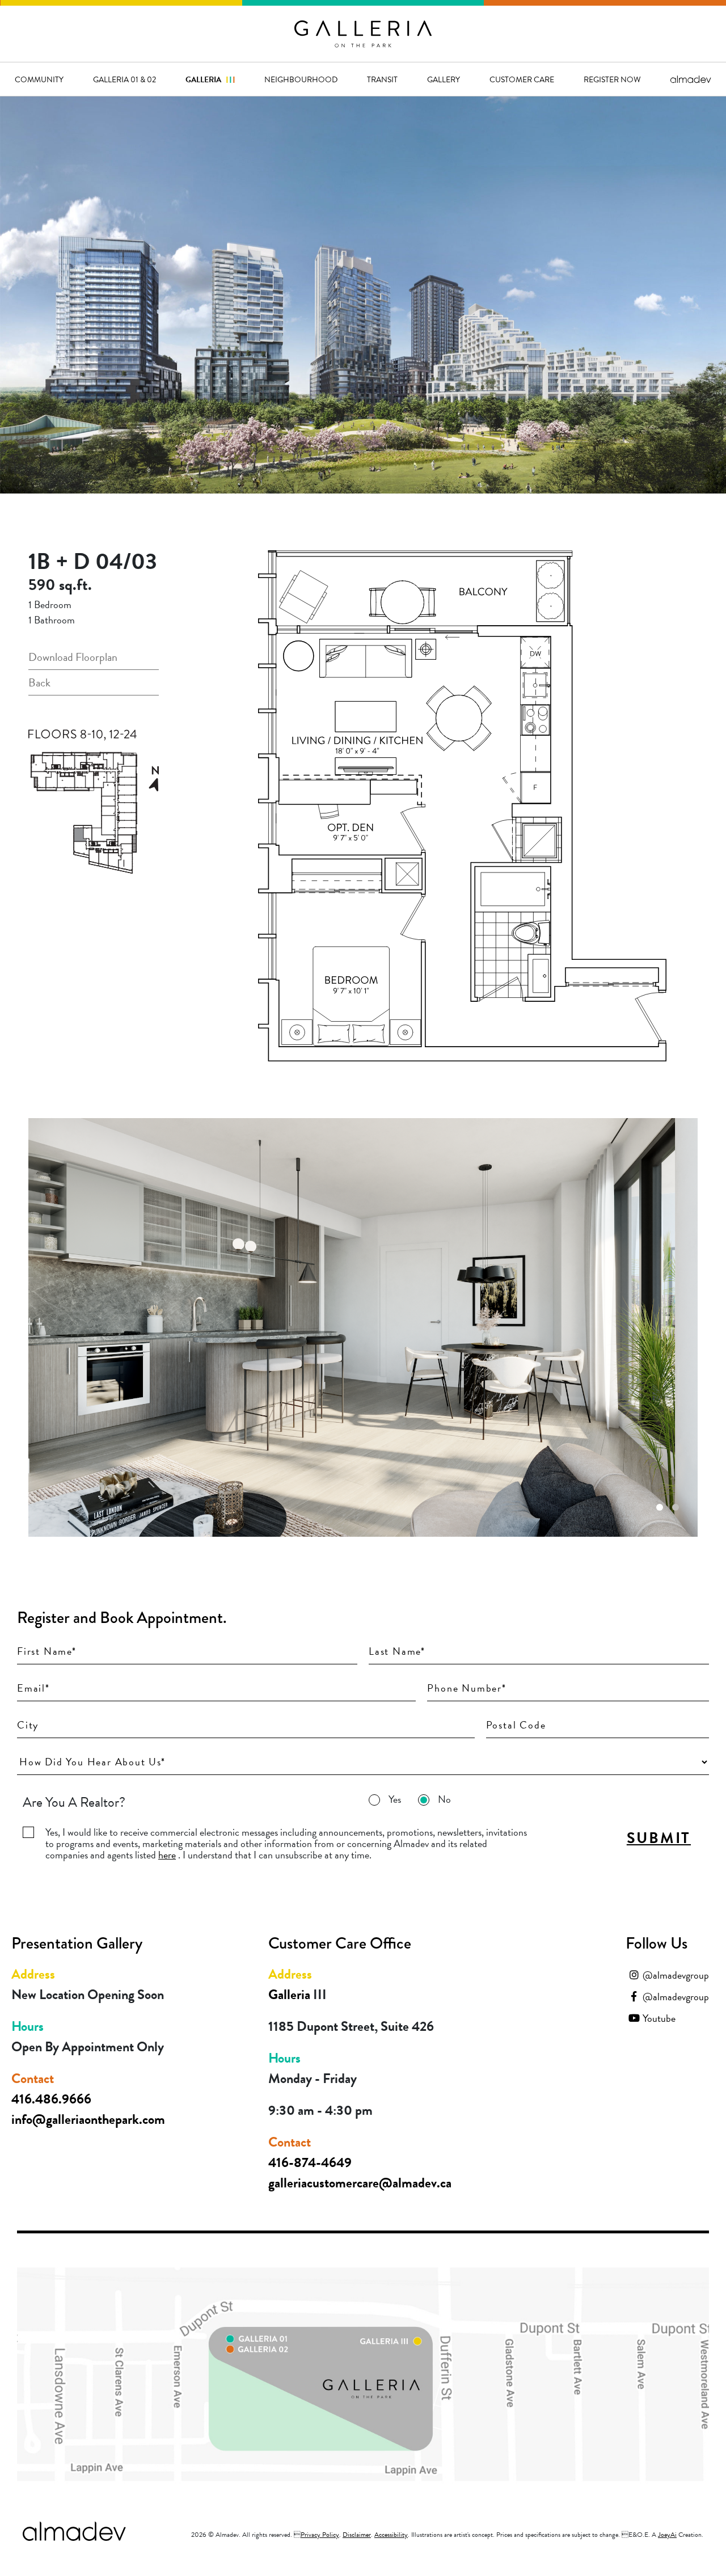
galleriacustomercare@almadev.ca (360, 2183)
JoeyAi (667, 2535)
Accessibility (391, 2535)
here (167, 1855)
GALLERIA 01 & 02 (124, 79)
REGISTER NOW (612, 79)
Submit (659, 1838)
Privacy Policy (320, 2535)
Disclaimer (357, 2535)
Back (39, 682)
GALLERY (444, 79)
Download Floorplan (73, 657)
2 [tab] (676, 1507)
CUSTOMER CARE (522, 79)
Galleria (210, 79)
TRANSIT (382, 79)
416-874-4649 (310, 2162)
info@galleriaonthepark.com (88, 2119)
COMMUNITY (39, 79)
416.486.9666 (51, 2099)
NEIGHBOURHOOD (301, 79)
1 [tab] (660, 1507)
